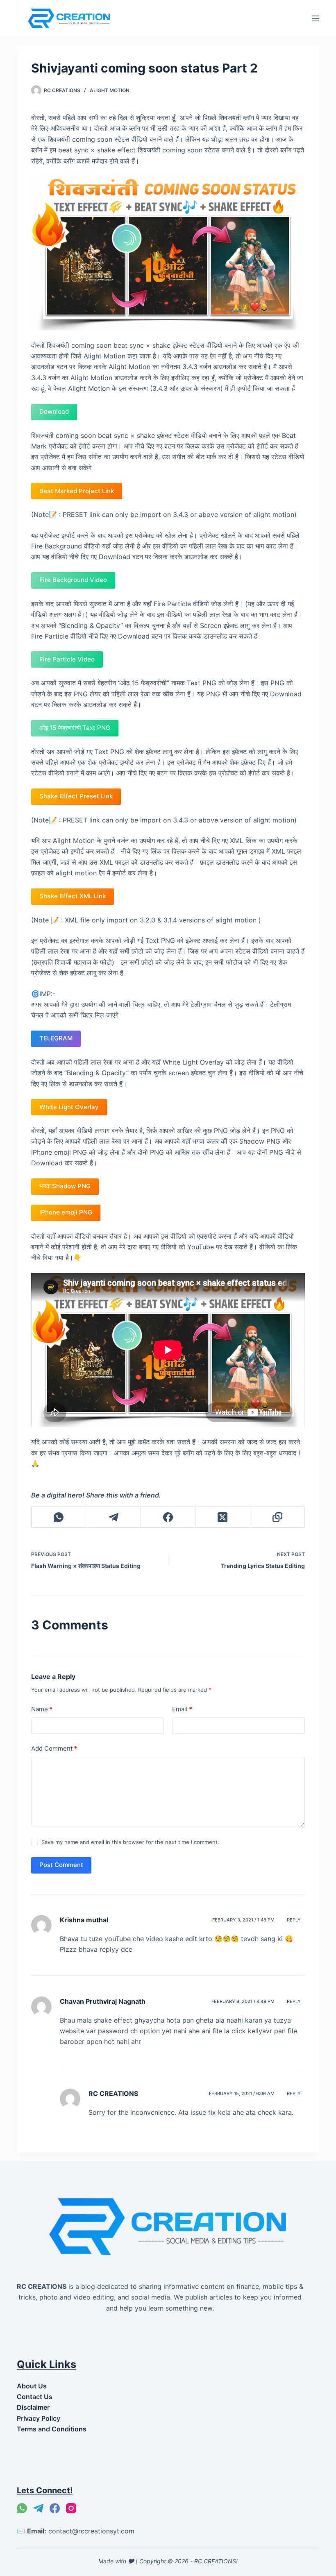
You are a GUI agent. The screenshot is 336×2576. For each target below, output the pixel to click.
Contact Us (35, 2397)
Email (182, 1709)
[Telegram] (113, 1517)
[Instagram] (71, 2508)
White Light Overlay (69, 1107)
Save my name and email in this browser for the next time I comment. (130, 1842)
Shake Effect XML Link (73, 896)
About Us (32, 2386)
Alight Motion (110, 90)
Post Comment (61, 1865)
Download (54, 411)
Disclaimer (33, 2407)
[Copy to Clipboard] (278, 1517)
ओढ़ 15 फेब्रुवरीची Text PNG (75, 728)
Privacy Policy (39, 2418)
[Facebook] (168, 1517)
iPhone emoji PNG (66, 1212)
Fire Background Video (73, 580)
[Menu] (316, 18)
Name (42, 1709)
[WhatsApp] (59, 1517)
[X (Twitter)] (223, 1517)
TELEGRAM (56, 1038)
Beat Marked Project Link (77, 491)
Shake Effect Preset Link (76, 796)
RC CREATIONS (113, 2093)
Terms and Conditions (52, 2429)
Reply (294, 1920)
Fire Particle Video (67, 659)
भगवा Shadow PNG (65, 1186)
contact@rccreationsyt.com (91, 2531)
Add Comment (54, 1748)
